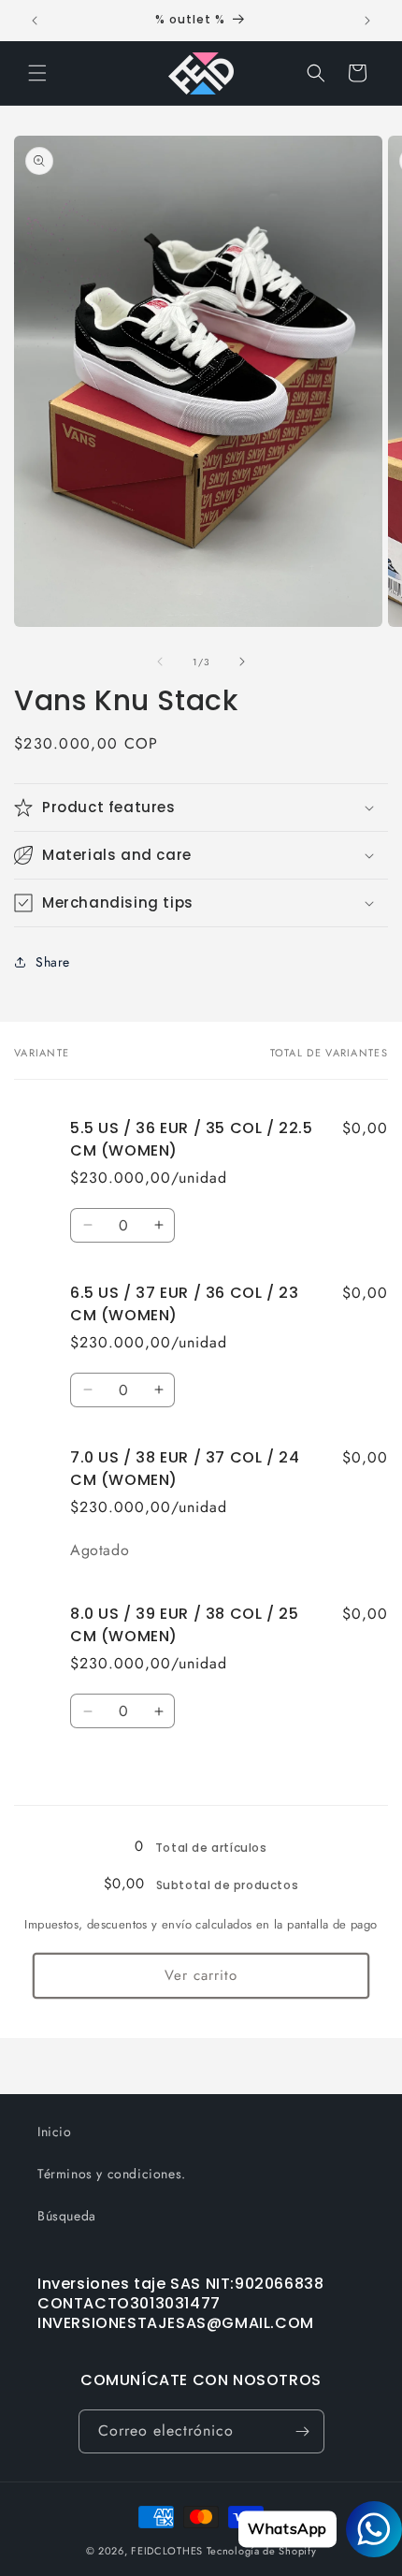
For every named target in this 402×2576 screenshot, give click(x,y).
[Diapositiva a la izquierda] (160, 662)
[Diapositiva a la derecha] (242, 662)
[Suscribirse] (303, 2431)
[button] (37, 73)
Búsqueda (67, 2216)
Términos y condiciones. (112, 2174)
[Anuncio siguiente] (367, 21)
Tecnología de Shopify (262, 2551)
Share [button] (53, 962)
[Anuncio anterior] (35, 21)
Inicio (55, 2132)
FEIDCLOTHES (167, 2551)
